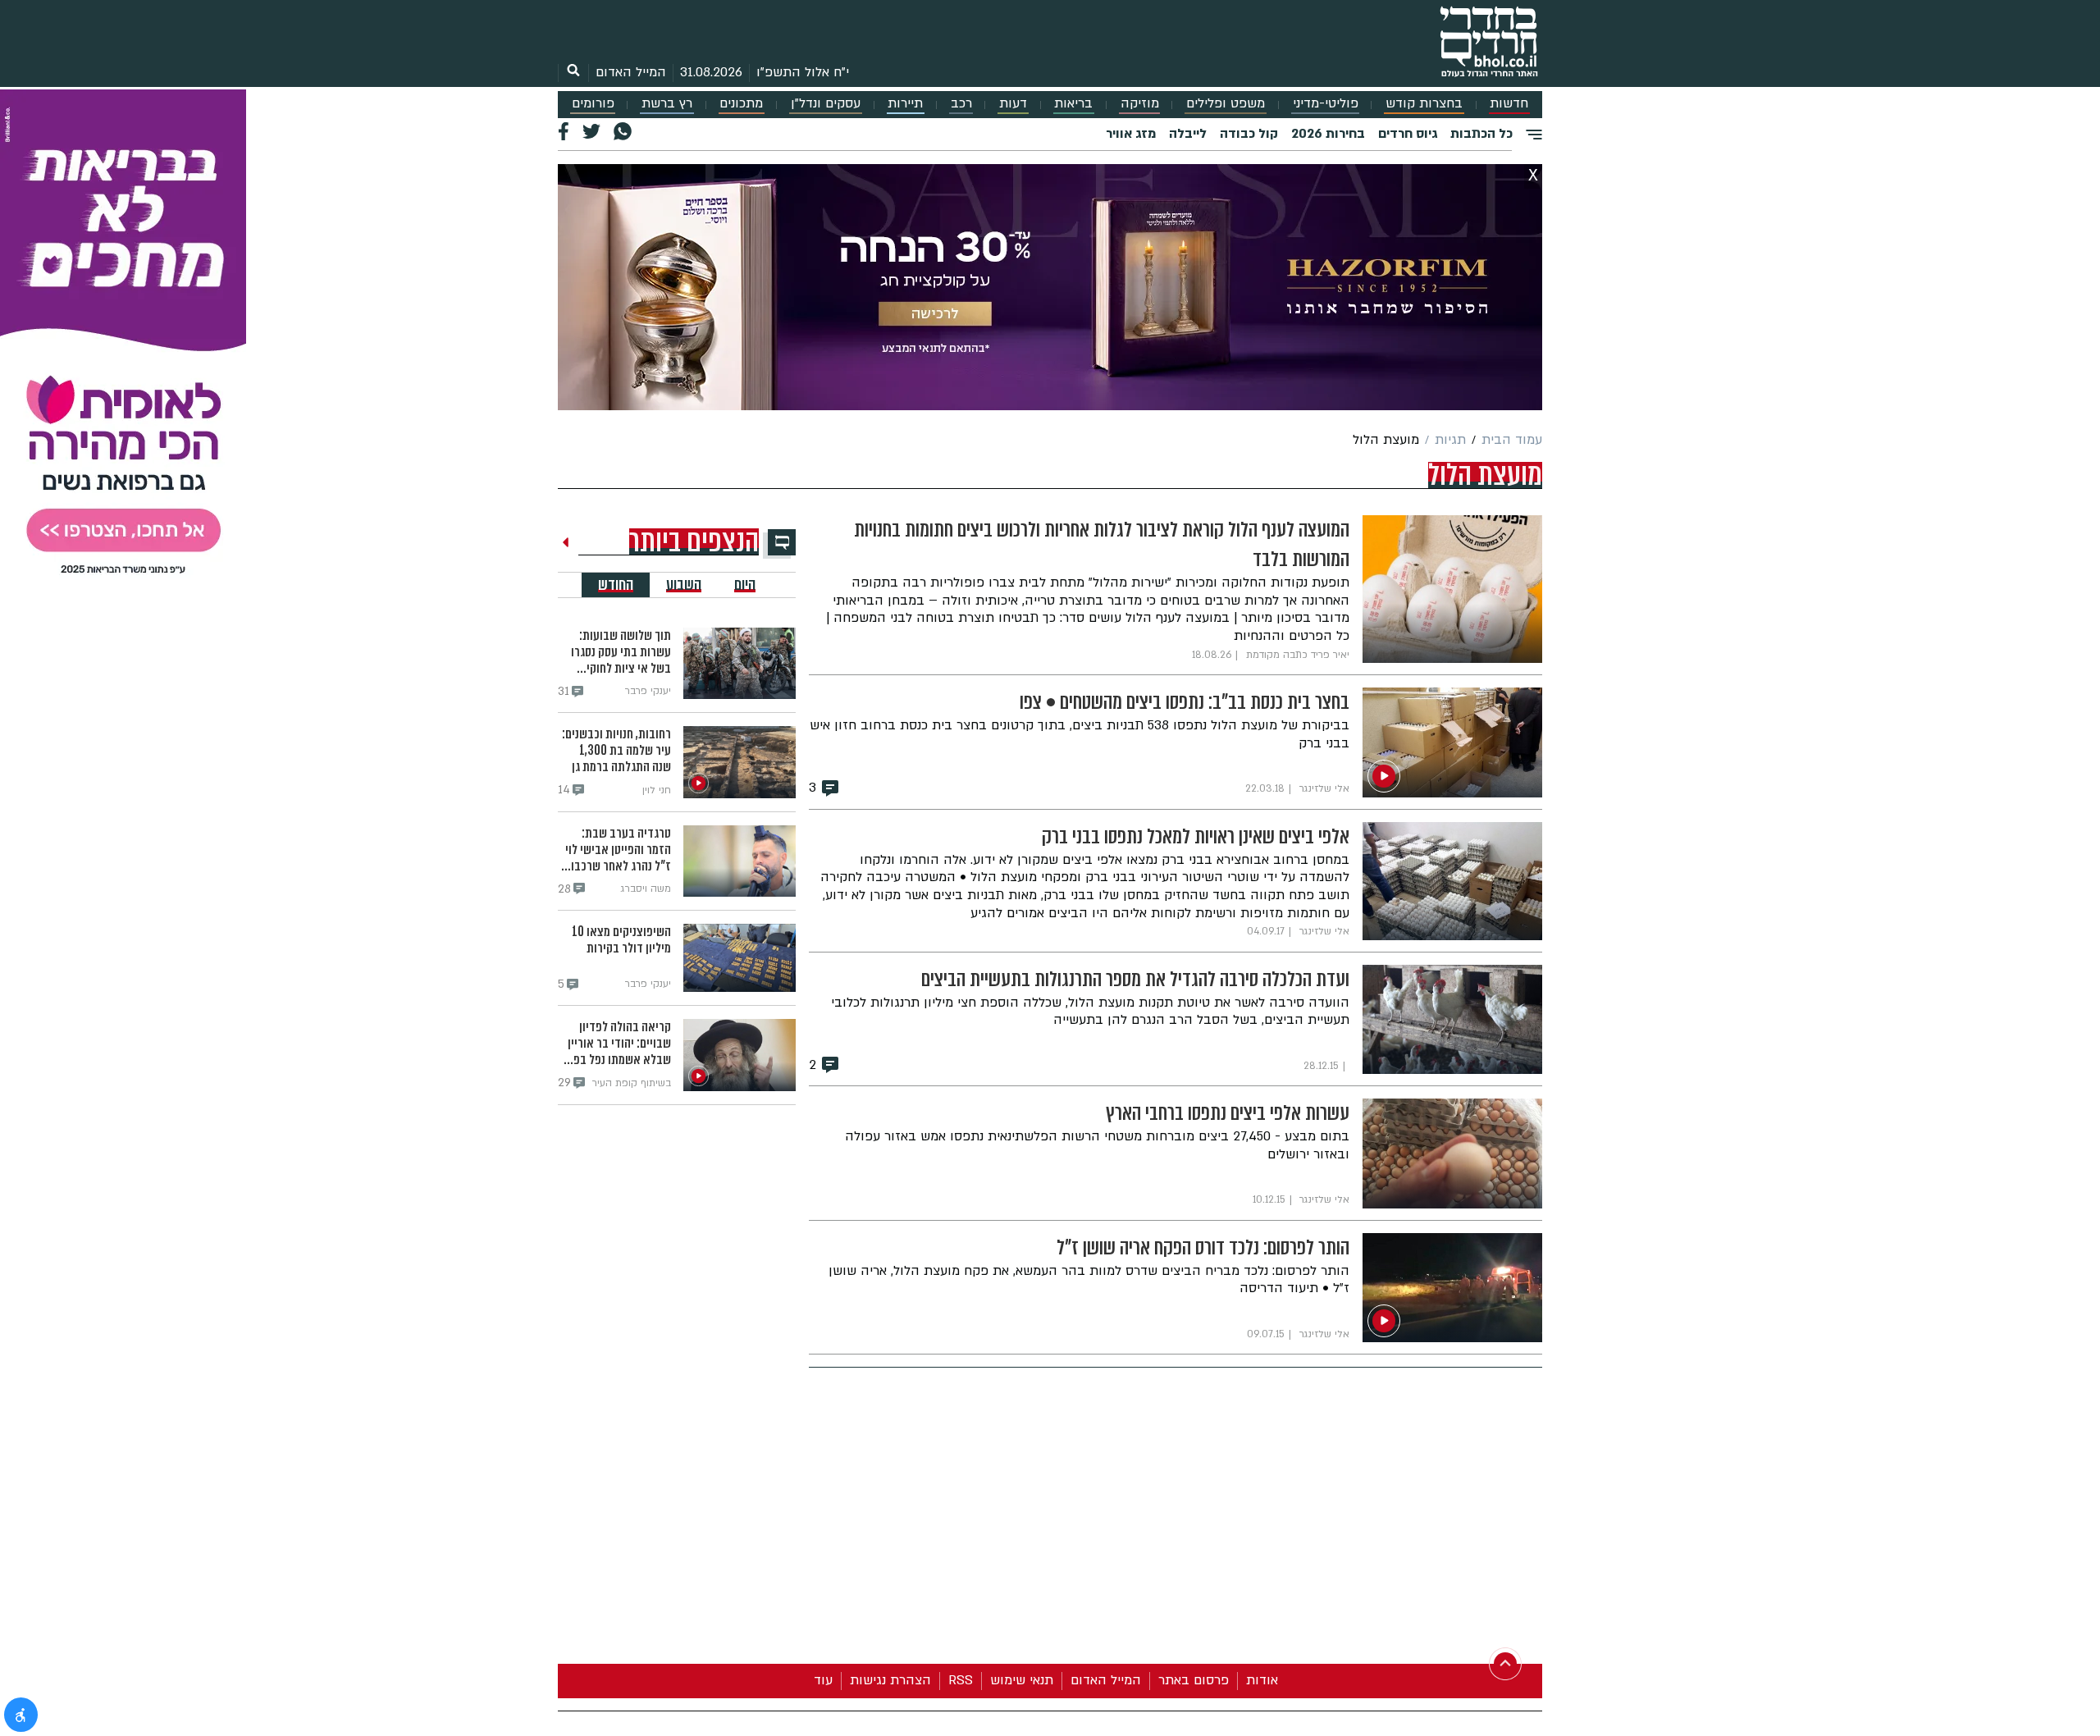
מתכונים (741, 104)
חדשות (1509, 104)
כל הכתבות (1481, 134)
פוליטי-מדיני (1326, 104)
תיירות (905, 104)
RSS (961, 1680)
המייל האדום (631, 72)
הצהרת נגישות (890, 1680)
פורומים (593, 104)
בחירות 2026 (1328, 134)
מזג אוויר (1131, 134)
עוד (823, 1680)
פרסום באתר (1194, 1680)
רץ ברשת (667, 104)
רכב (961, 104)
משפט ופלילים (1226, 104)
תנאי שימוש (1022, 1680)
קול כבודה (1249, 134)
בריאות (1073, 104)
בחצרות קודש (1424, 104)
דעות (1013, 104)
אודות (1262, 1680)
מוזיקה (1140, 104)
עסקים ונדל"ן (826, 104)
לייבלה (1188, 134)
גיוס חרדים (1408, 134)
